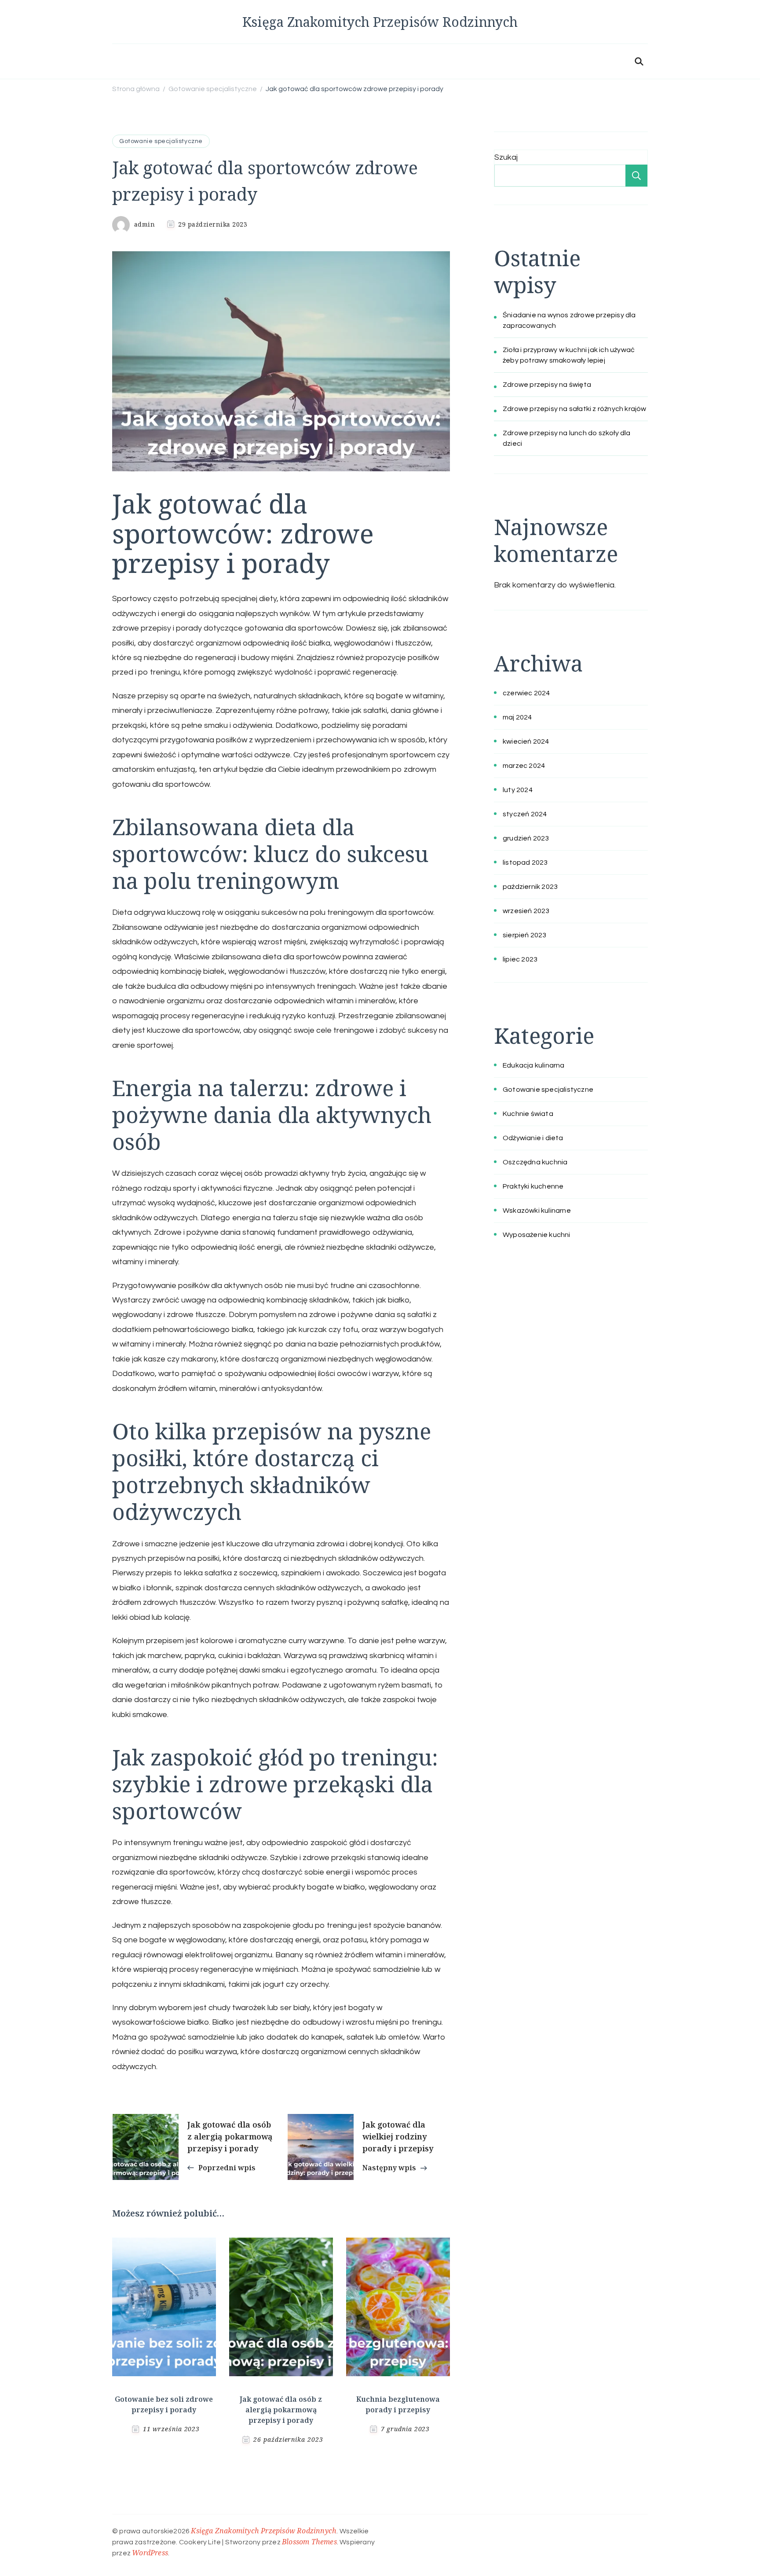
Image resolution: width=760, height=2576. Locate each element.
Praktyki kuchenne (533, 1186)
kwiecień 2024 (526, 741)
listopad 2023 (525, 862)
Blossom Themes (309, 2542)
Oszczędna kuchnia (535, 1162)
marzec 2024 (524, 766)
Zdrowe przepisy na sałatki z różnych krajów (575, 409)
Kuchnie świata (528, 1114)
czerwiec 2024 (526, 693)
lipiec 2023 (520, 959)
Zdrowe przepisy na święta (547, 385)
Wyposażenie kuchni (537, 1235)
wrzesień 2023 (526, 911)
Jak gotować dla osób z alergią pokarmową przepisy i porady (281, 2410)
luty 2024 (518, 790)
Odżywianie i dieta (533, 1138)
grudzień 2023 (526, 838)
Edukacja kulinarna (534, 1065)
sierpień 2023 (525, 935)
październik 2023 (530, 887)
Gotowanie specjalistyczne (161, 141)
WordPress (150, 2553)
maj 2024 (517, 717)
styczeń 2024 (525, 814)
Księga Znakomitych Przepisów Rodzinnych (380, 22)
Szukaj (506, 157)
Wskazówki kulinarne (537, 1211)
